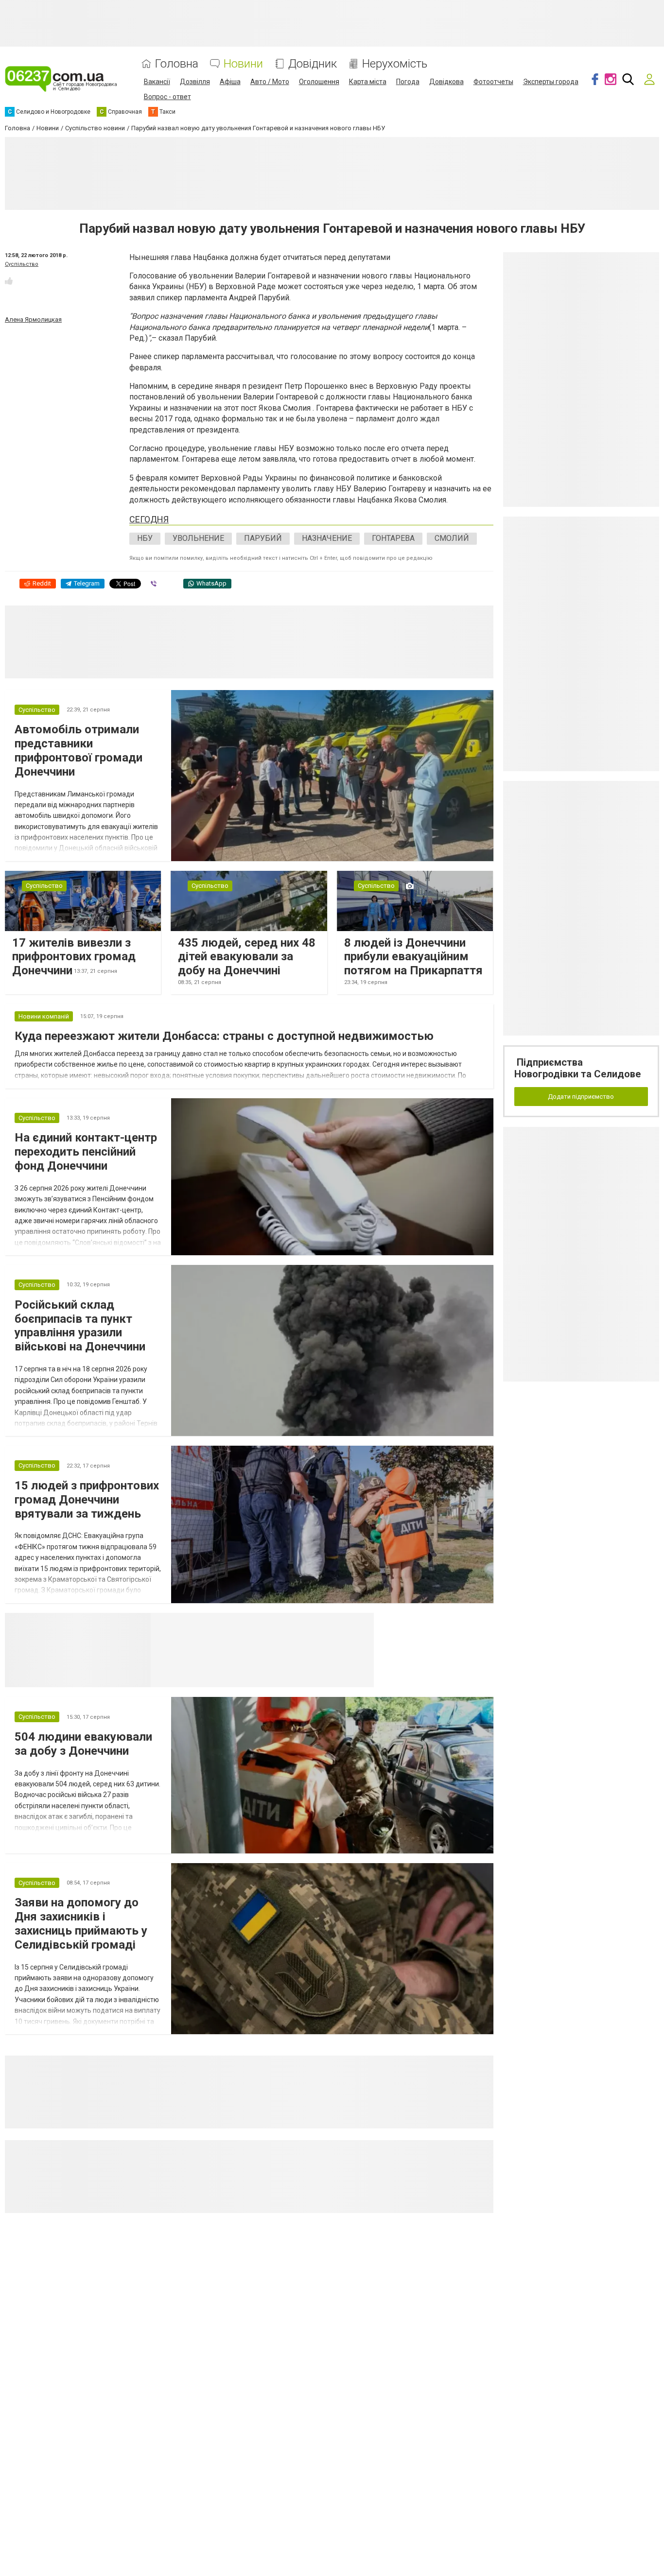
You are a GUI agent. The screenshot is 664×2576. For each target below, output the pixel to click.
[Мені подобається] (9, 281)
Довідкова (446, 82)
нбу (145, 538)
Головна (177, 64)
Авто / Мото (270, 82)
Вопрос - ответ (167, 97)
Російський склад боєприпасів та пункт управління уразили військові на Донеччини (80, 1326)
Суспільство (22, 264)
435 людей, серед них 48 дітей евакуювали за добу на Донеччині (247, 957)
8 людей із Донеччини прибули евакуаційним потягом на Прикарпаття (413, 957)
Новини (243, 64)
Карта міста (368, 82)
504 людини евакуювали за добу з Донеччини (83, 1744)
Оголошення (319, 82)
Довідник (313, 64)
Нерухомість (395, 64)
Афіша (230, 82)
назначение (327, 538)
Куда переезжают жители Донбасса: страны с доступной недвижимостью (224, 1036)
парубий (263, 538)
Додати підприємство (581, 1097)
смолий (452, 538)
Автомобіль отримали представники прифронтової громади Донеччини (79, 750)
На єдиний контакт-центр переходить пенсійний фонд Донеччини (86, 1152)
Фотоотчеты (493, 82)
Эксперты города (551, 82)
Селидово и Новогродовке (215, 1625)
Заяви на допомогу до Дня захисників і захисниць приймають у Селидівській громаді (81, 1923)
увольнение (198, 538)
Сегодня (149, 519)
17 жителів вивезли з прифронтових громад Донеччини (74, 957)
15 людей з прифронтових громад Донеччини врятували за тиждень (87, 1500)
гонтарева (393, 538)
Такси (360, 1625)
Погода (408, 82)
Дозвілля (195, 82)
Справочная (304, 1625)
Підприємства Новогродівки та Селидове (577, 1068)
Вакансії (157, 82)
